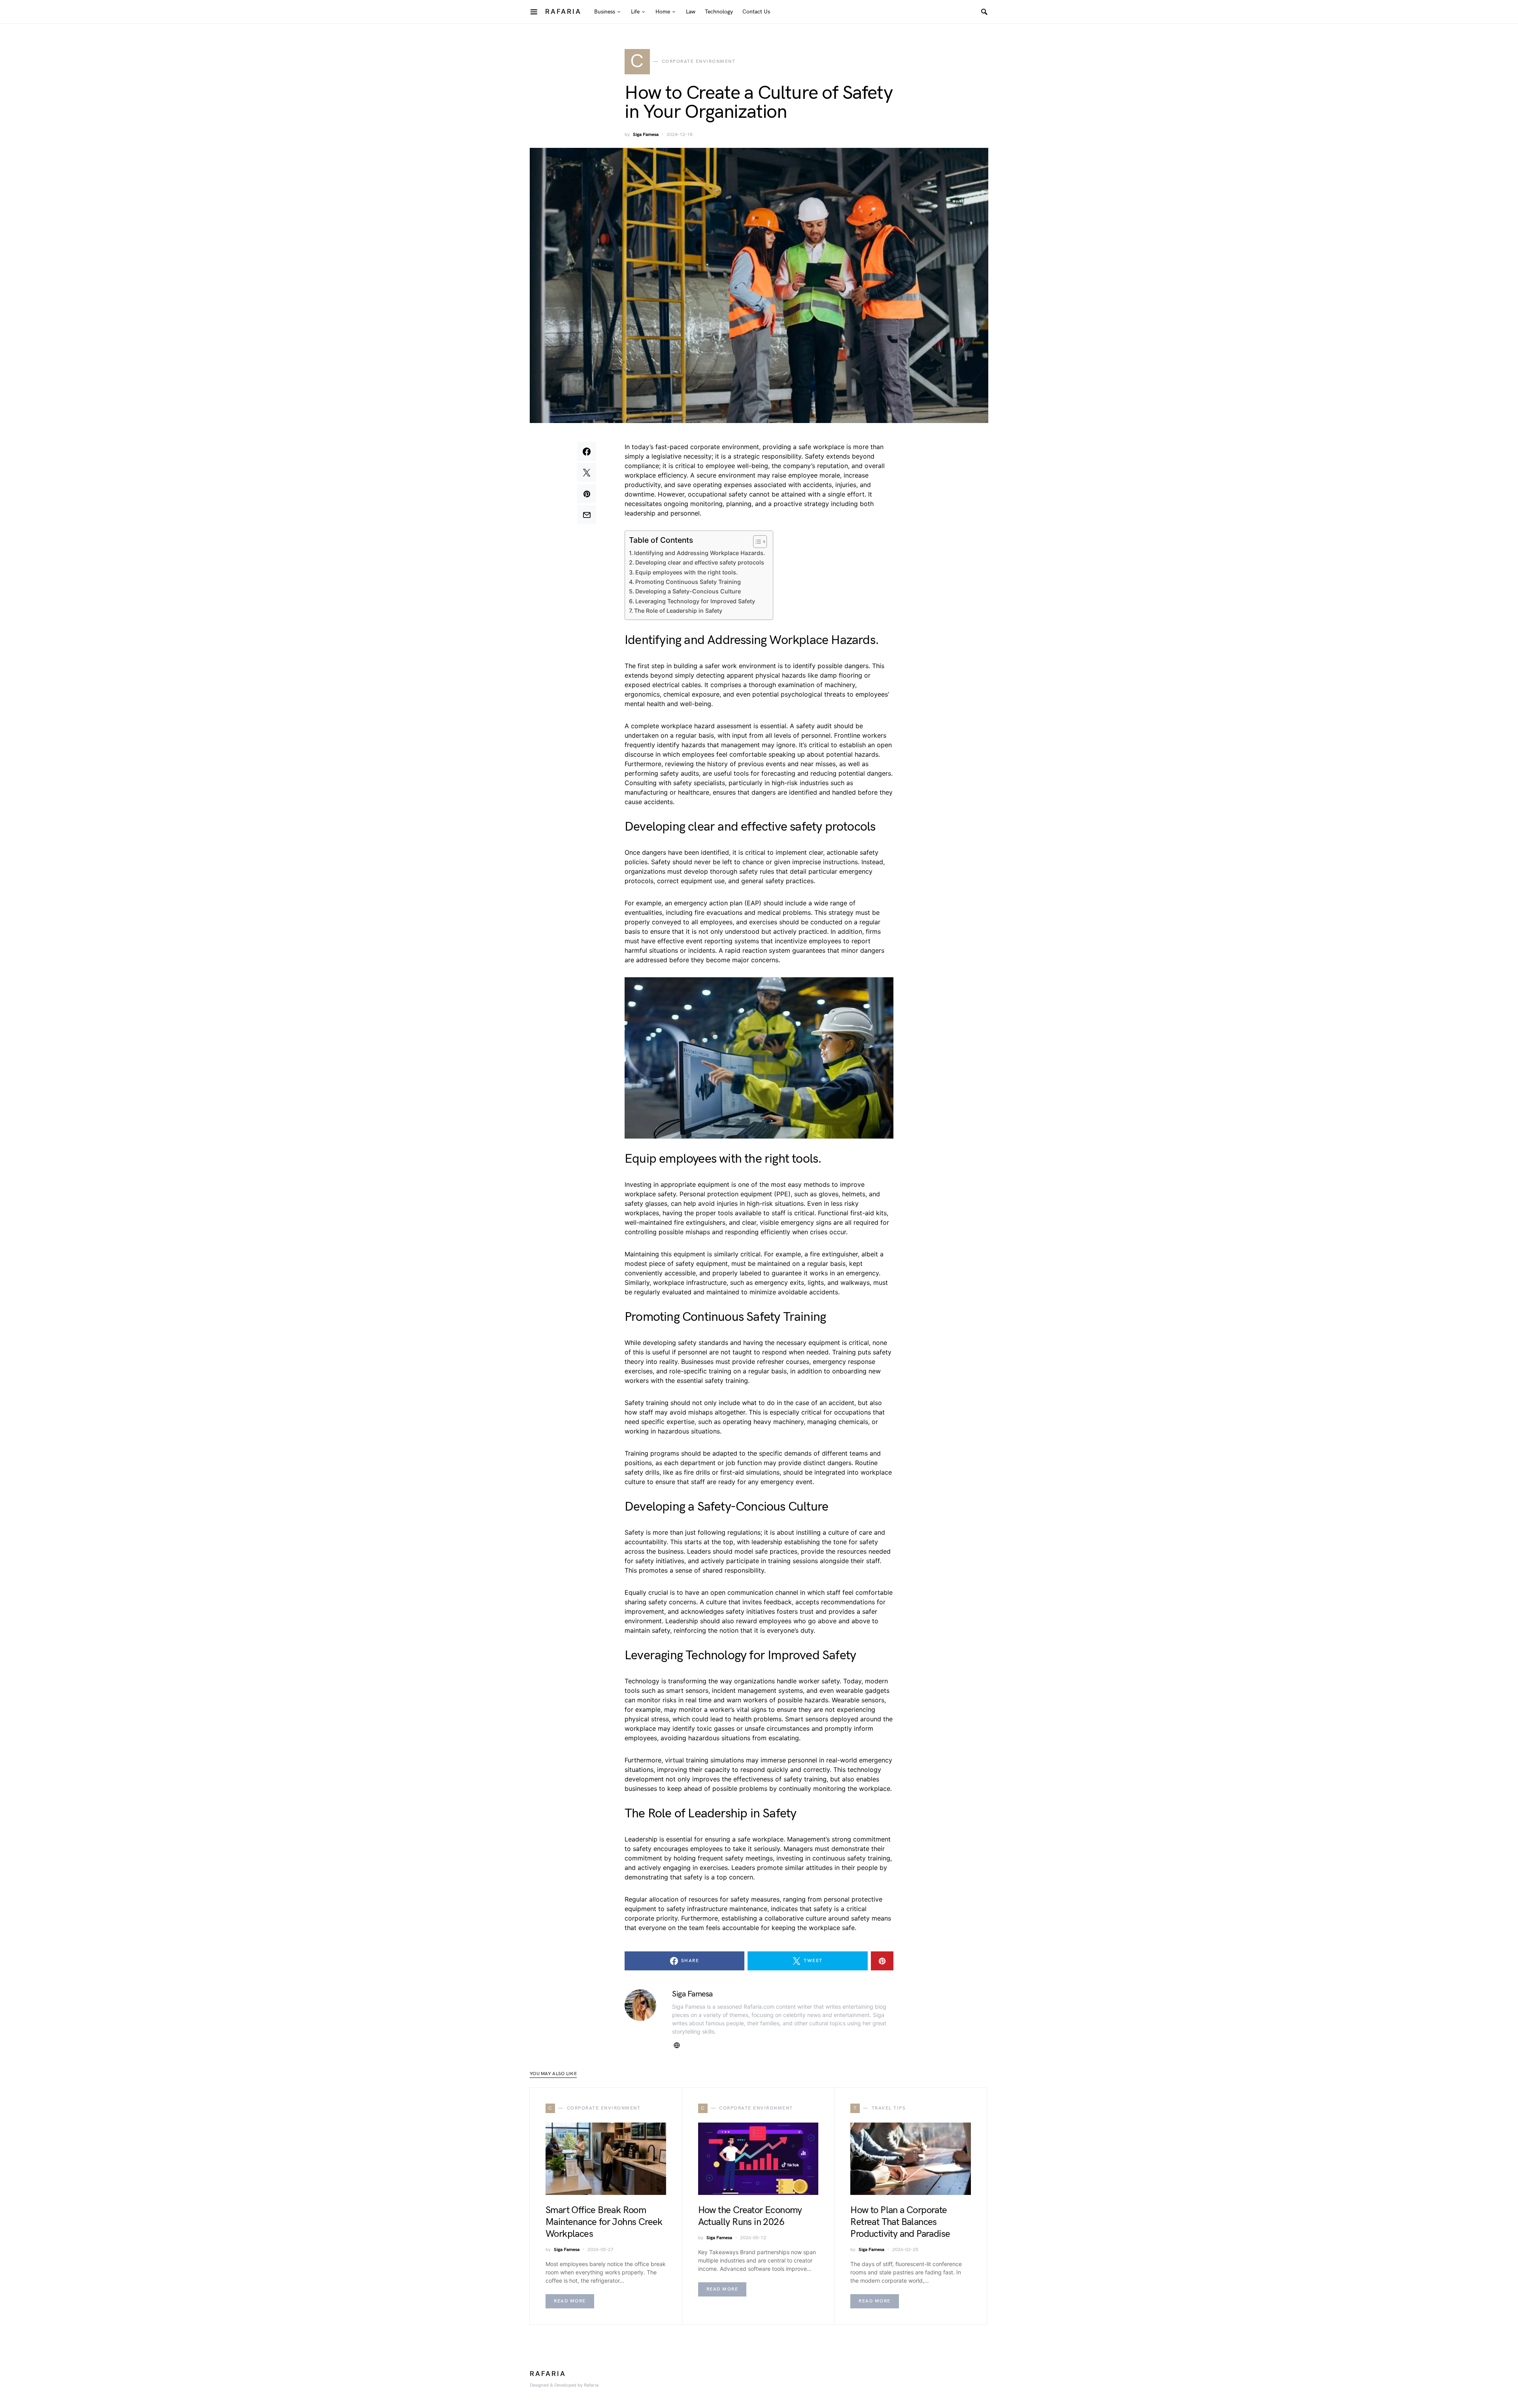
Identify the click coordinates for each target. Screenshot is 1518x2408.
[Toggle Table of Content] (756, 542)
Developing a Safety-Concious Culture (688, 591)
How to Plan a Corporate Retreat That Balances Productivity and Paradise (900, 2222)
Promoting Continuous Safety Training (688, 582)
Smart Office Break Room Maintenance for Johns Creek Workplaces (604, 2222)
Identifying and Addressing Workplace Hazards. (700, 553)
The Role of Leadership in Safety (678, 611)
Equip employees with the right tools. (686, 572)
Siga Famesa (646, 135)
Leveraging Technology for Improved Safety (695, 601)
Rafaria (563, 11)
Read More (570, 2301)
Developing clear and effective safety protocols (700, 562)
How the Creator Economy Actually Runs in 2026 (750, 2216)
